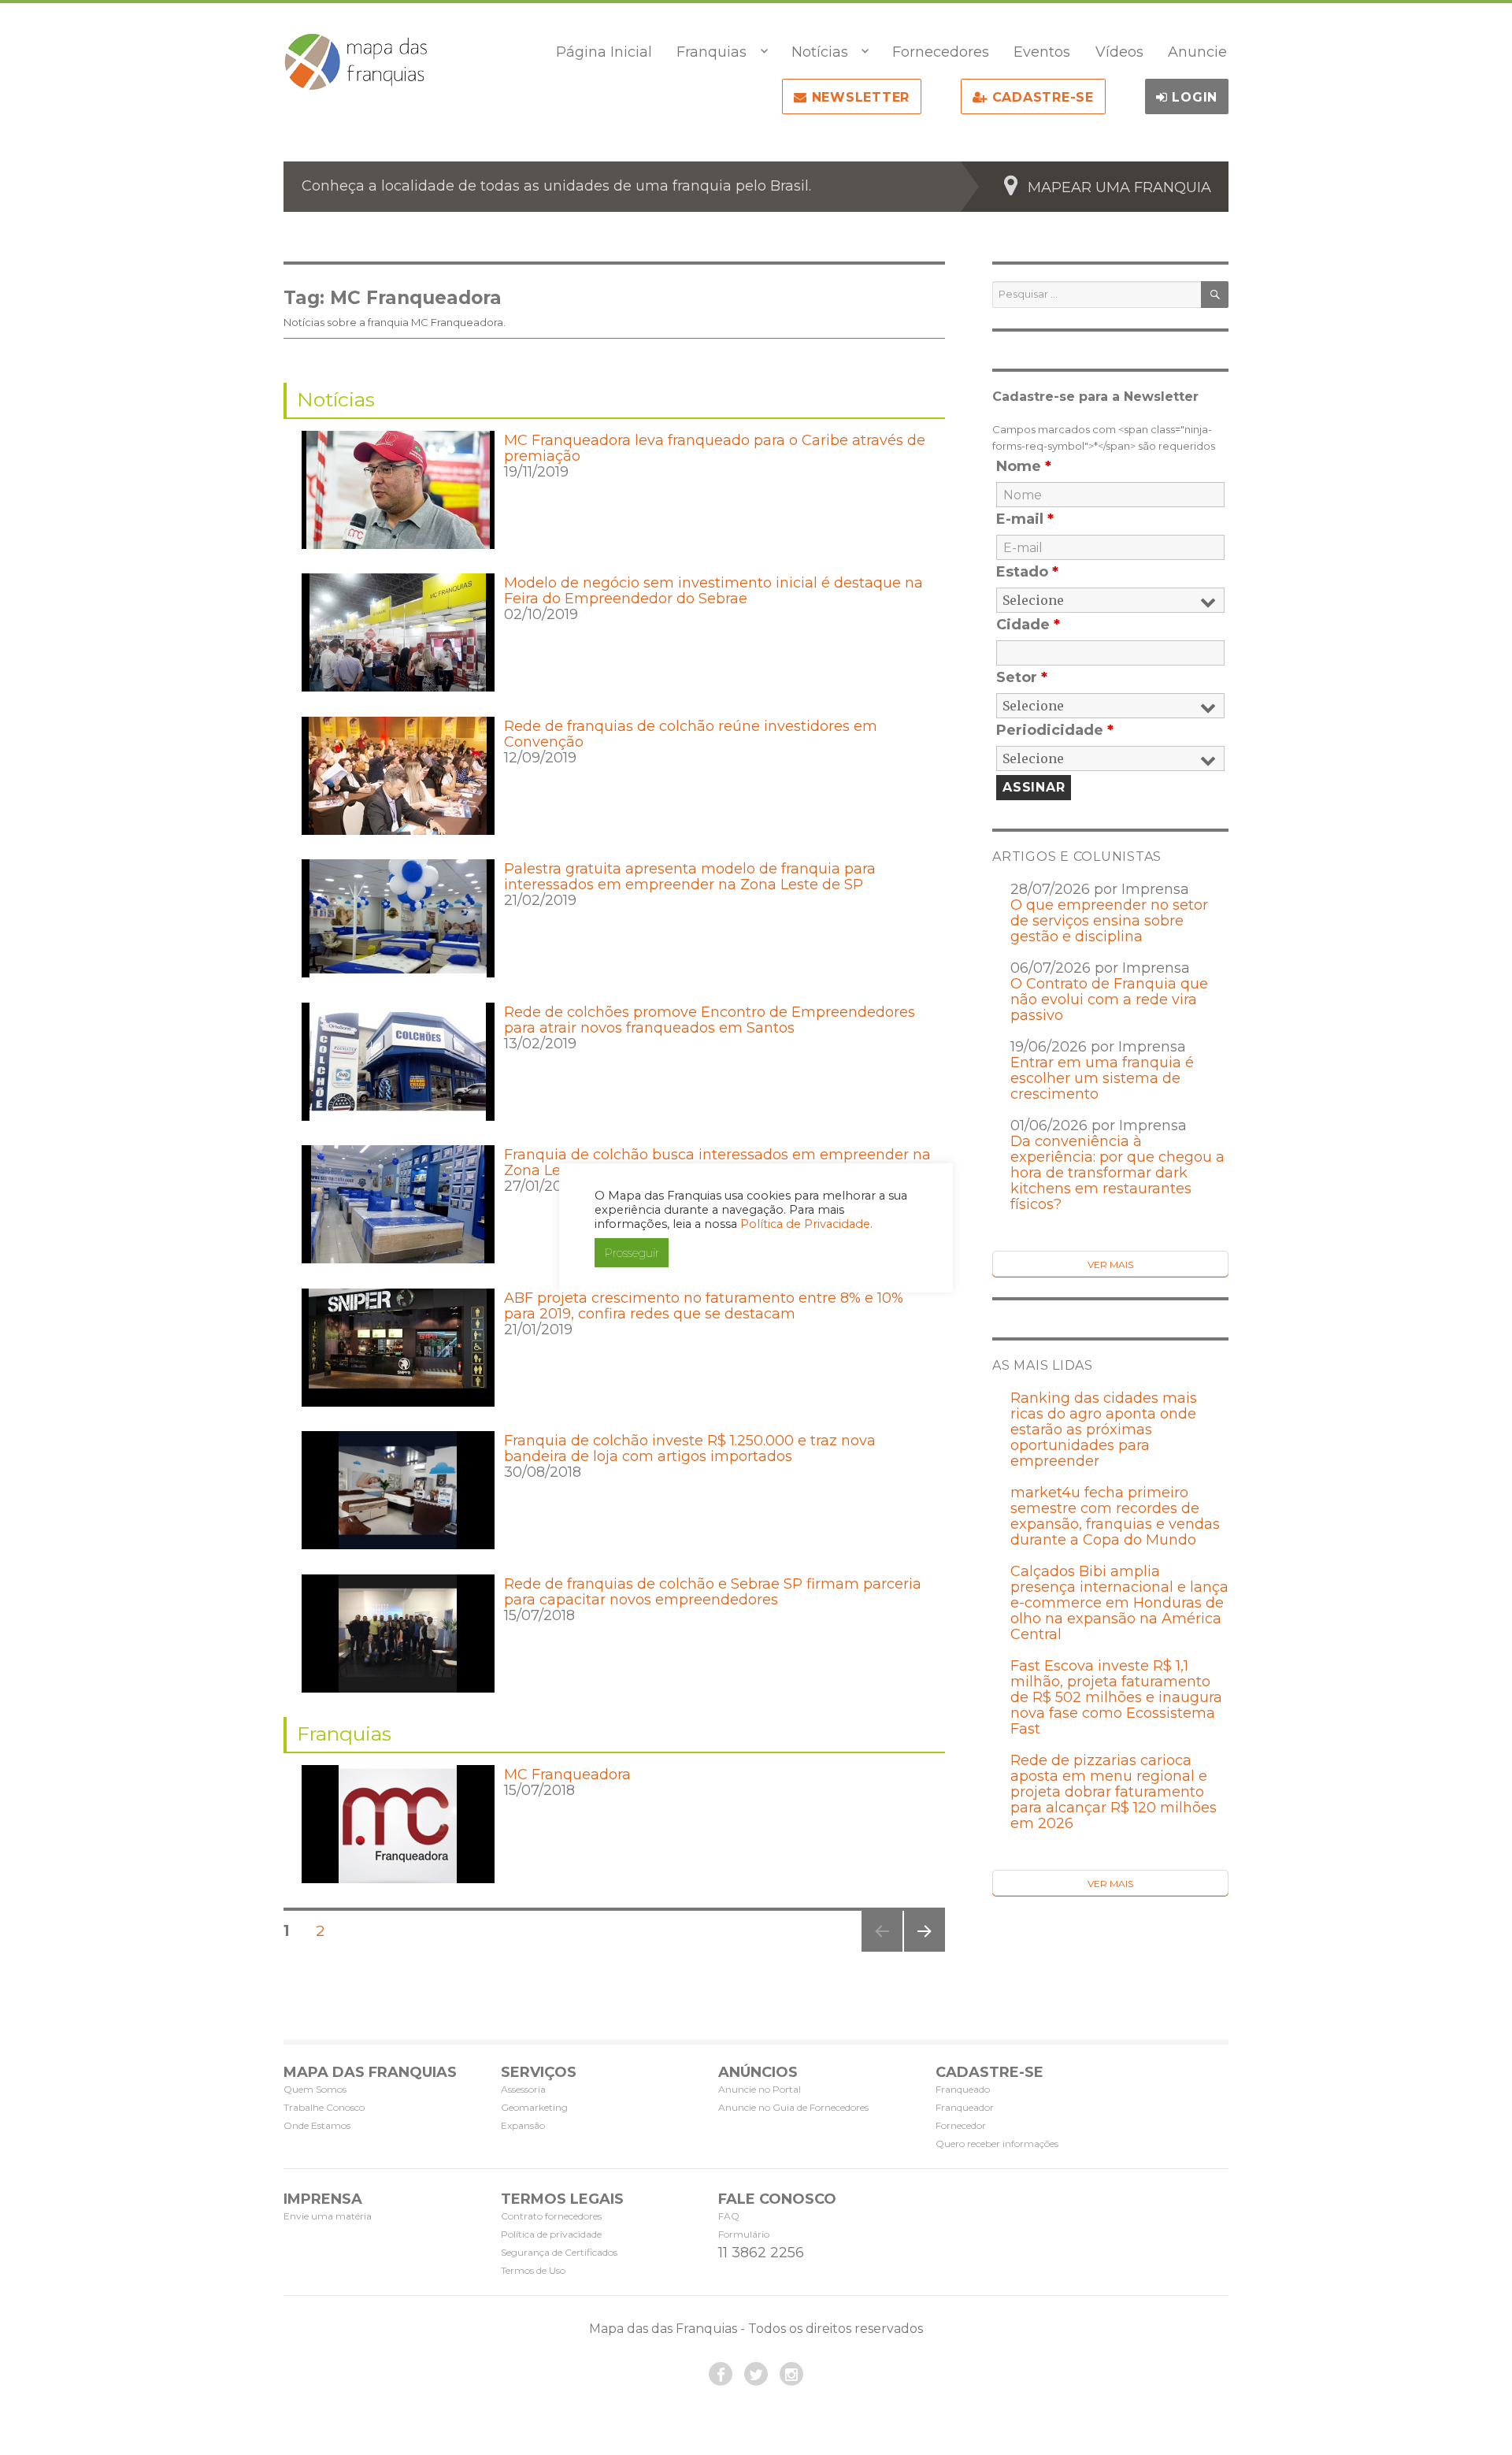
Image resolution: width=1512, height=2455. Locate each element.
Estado (1027, 572)
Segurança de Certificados (559, 2252)
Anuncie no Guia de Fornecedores (793, 2107)
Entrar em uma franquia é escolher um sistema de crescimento (1102, 1078)
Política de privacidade (551, 2234)
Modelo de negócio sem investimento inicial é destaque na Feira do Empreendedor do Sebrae (713, 591)
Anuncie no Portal (760, 2089)
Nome (1024, 466)
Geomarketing (534, 2107)
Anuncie (1197, 52)
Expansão (523, 2125)
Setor (1022, 677)
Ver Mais (1110, 1265)
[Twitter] (756, 2374)
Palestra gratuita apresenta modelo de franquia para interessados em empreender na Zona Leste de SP (690, 877)
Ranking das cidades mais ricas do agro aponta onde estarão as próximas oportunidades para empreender (1104, 1430)
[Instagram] (791, 2374)
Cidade (1028, 625)
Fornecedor (961, 2125)
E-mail (1025, 519)
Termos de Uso (533, 2270)
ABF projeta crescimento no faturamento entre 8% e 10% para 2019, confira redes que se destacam (704, 1306)
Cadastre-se (1041, 97)
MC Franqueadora (567, 1774)
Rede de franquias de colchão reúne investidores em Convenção (691, 734)
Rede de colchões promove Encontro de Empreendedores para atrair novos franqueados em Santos (710, 1020)
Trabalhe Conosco (324, 2107)
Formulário (744, 2234)
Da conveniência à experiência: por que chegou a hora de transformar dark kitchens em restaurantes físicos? (1117, 1173)
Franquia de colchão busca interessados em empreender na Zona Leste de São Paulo (717, 1163)
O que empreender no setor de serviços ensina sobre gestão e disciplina (1109, 921)
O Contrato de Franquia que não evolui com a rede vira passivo (1109, 999)
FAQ (729, 2216)
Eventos (1042, 52)
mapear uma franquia (1119, 187)
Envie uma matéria (328, 2216)
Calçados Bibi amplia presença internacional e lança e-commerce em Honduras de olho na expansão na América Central (1119, 1603)
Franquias (712, 52)
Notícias (820, 52)
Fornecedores (941, 52)
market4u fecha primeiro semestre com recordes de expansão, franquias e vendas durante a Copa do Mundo (1115, 1516)
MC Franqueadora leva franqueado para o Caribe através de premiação (715, 448)
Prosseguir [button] (632, 1253)
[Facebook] (721, 2374)
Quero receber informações (997, 2143)
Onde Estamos (317, 2125)
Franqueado (963, 2089)
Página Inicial (604, 52)
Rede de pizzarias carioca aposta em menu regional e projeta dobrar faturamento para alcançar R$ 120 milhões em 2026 (1114, 1792)
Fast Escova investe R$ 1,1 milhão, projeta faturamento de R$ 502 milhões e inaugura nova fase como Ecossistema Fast (1116, 1697)
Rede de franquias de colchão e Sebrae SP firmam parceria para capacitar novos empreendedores (713, 1592)
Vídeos (1119, 52)
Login (1193, 97)
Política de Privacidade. (806, 1224)
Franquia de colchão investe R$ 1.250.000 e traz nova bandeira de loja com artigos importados (690, 1448)
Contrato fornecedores (551, 2216)
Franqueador (965, 2107)
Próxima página (923, 1951)
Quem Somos (315, 2089)
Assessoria (523, 2089)
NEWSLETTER (858, 97)
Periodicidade (1055, 730)
